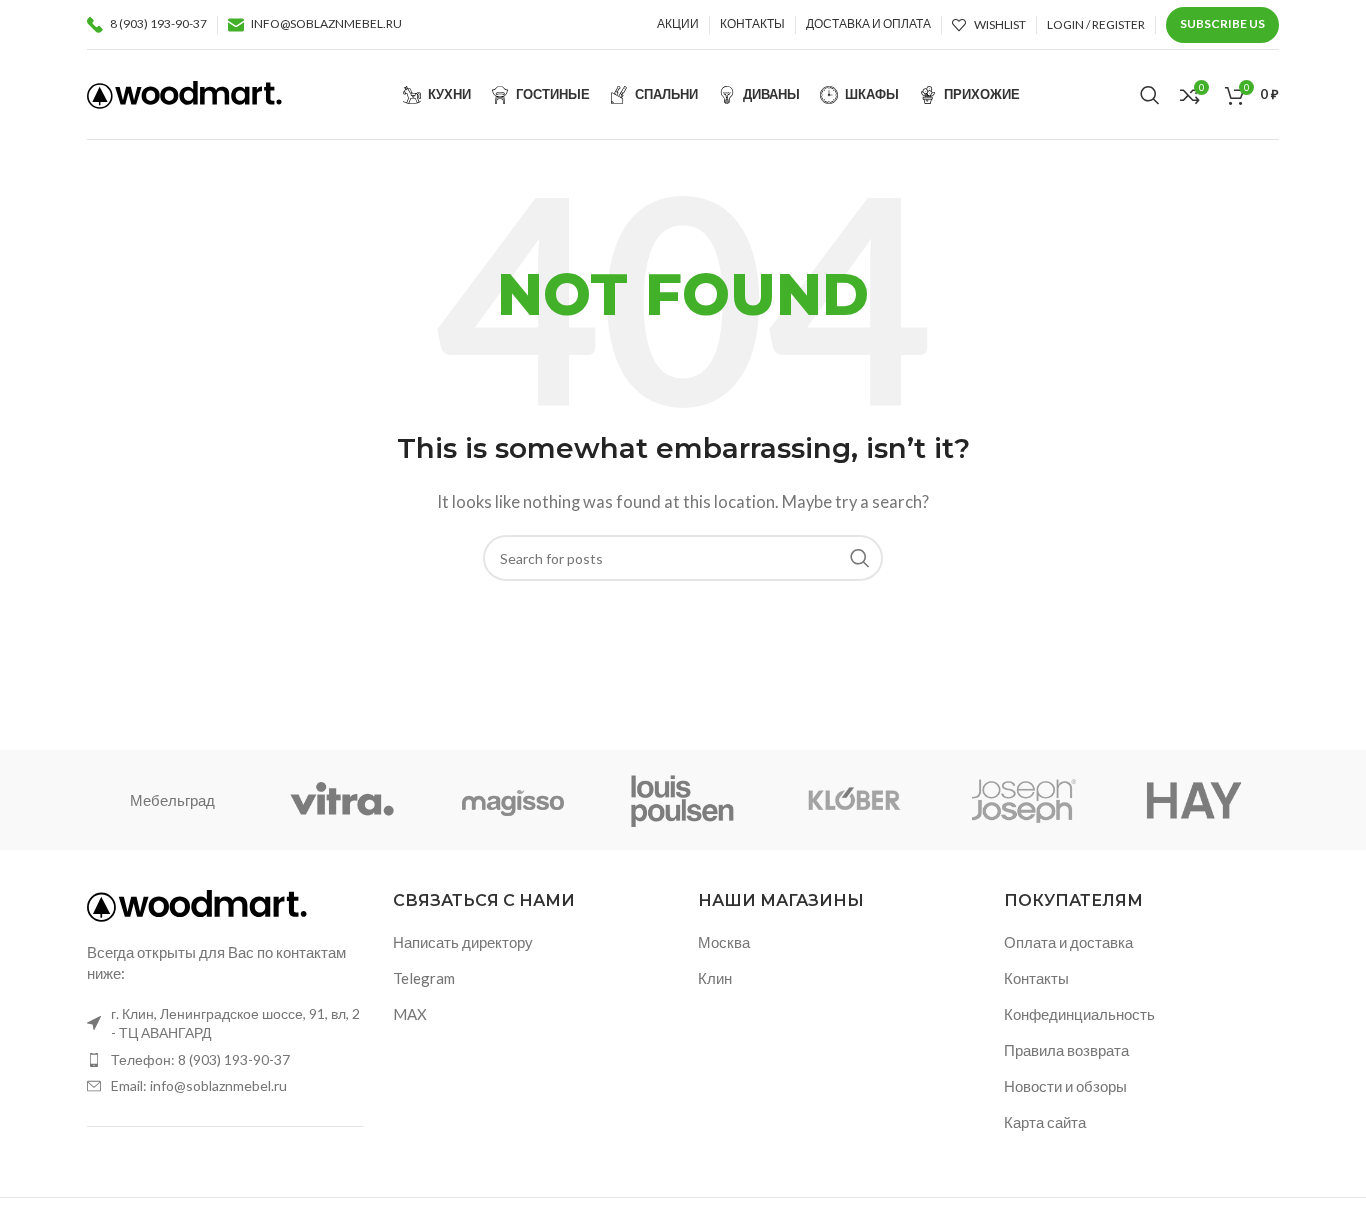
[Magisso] (513, 800)
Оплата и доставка (1068, 942)
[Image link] (197, 904)
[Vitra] (342, 800)
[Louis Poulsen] (683, 800)
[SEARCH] (860, 558)
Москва (724, 942)
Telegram (424, 978)
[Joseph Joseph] (1023, 800)
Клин (715, 978)
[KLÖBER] (853, 800)
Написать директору (463, 942)
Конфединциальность (1079, 1014)
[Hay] (1194, 800)
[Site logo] (184, 92)
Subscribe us (1222, 23)
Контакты (1036, 978)
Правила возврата (1066, 1050)
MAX (410, 1014)
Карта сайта (1045, 1122)
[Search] (1150, 95)
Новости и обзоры (1065, 1086)
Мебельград (172, 800)
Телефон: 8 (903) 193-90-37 (200, 1059)
